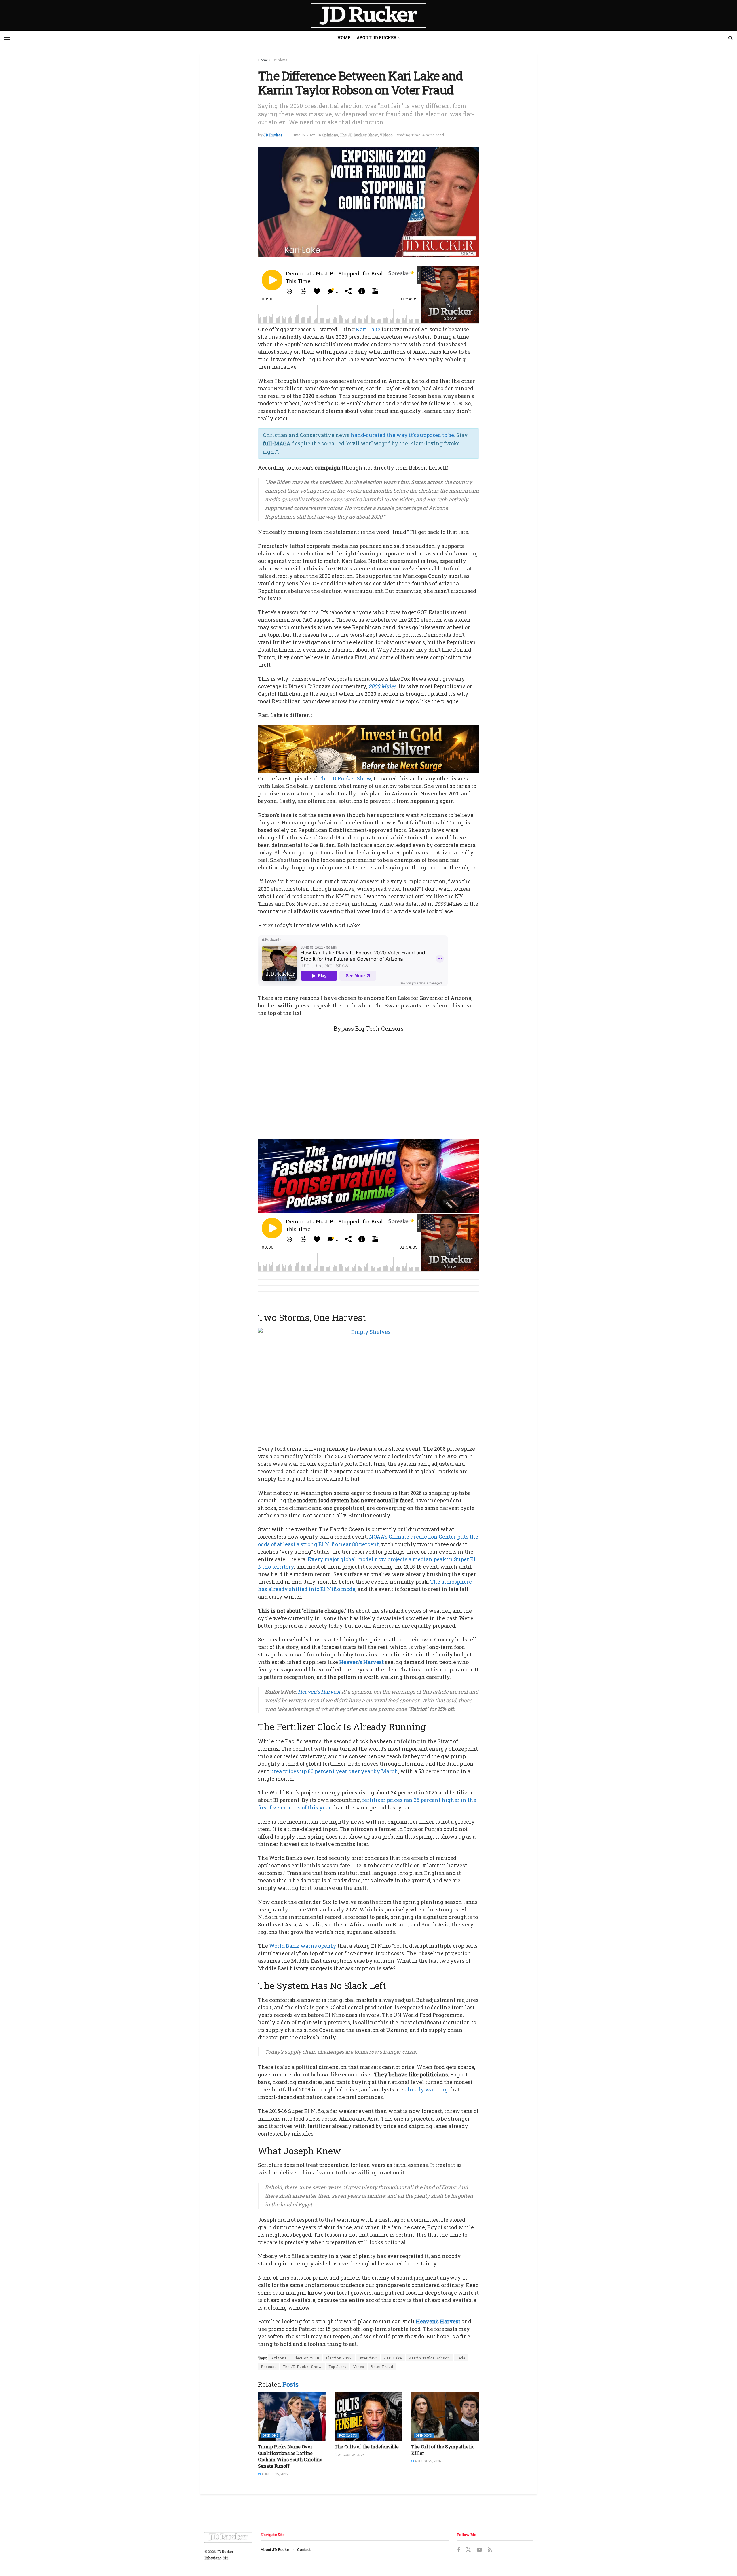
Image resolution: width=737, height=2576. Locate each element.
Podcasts (348, 2435)
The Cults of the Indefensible (367, 2447)
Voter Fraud (382, 2367)
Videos (386, 135)
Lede (461, 2358)
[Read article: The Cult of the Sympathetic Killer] (445, 2417)
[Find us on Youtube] (479, 2550)
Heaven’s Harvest (361, 1662)
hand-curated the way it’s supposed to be (402, 435)
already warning (426, 2089)
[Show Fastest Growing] (368, 1175)
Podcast (268, 2367)
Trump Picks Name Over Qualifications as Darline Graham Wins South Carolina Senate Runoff (290, 2456)
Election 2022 (339, 2358)
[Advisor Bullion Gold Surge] (368, 749)
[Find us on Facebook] (459, 2550)
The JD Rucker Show (359, 135)
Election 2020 (306, 2358)
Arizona (279, 2358)
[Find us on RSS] (490, 2550)
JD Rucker (273, 135)
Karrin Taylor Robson (429, 2358)
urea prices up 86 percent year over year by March (334, 1771)
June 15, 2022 (303, 135)
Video (359, 2367)
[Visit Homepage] (368, 15)
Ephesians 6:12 (216, 2558)
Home (344, 38)
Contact (304, 2549)
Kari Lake (368, 329)
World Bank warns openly (303, 1946)
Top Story (338, 2367)
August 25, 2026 (274, 2474)
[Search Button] (731, 38)
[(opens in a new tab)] (292, 2417)
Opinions (280, 60)
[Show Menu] (7, 38)
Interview (368, 2358)
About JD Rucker (377, 38)
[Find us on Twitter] (468, 2550)
